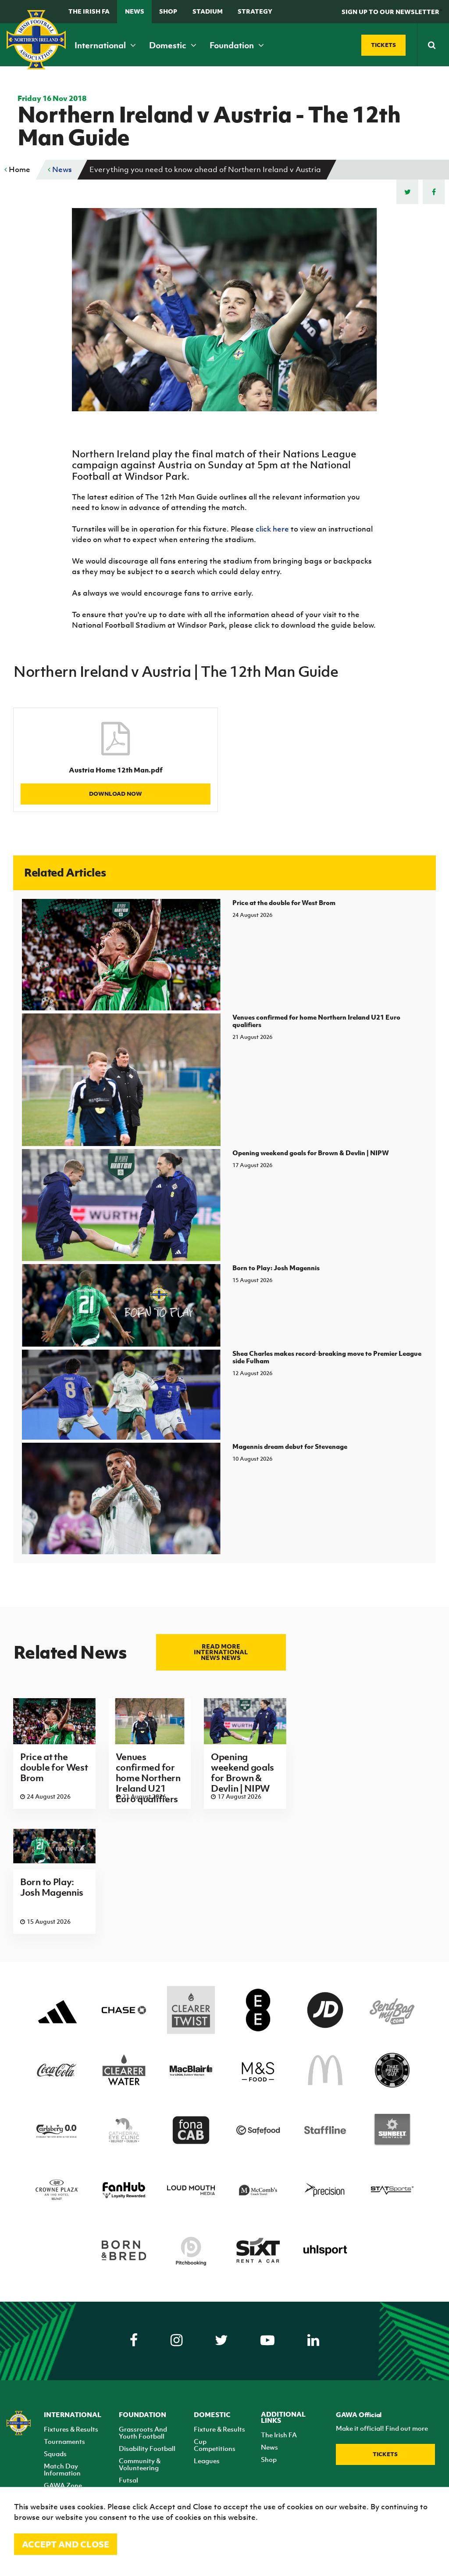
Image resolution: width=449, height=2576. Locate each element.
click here (272, 529)
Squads (55, 2454)
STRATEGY (255, 11)
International (101, 45)
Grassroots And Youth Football (143, 2432)
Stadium (208, 11)
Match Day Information (62, 2469)
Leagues (207, 2461)
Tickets (385, 2454)
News (135, 11)
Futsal (128, 2480)
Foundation (233, 45)
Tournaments (64, 2441)
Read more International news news (221, 1652)
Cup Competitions (215, 2445)
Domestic (169, 45)
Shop (168, 11)
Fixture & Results (219, 2429)
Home (19, 169)
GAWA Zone (63, 2485)
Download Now (116, 794)
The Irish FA (89, 11)
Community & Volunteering (140, 2464)
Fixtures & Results (71, 2429)
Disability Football (147, 2448)
